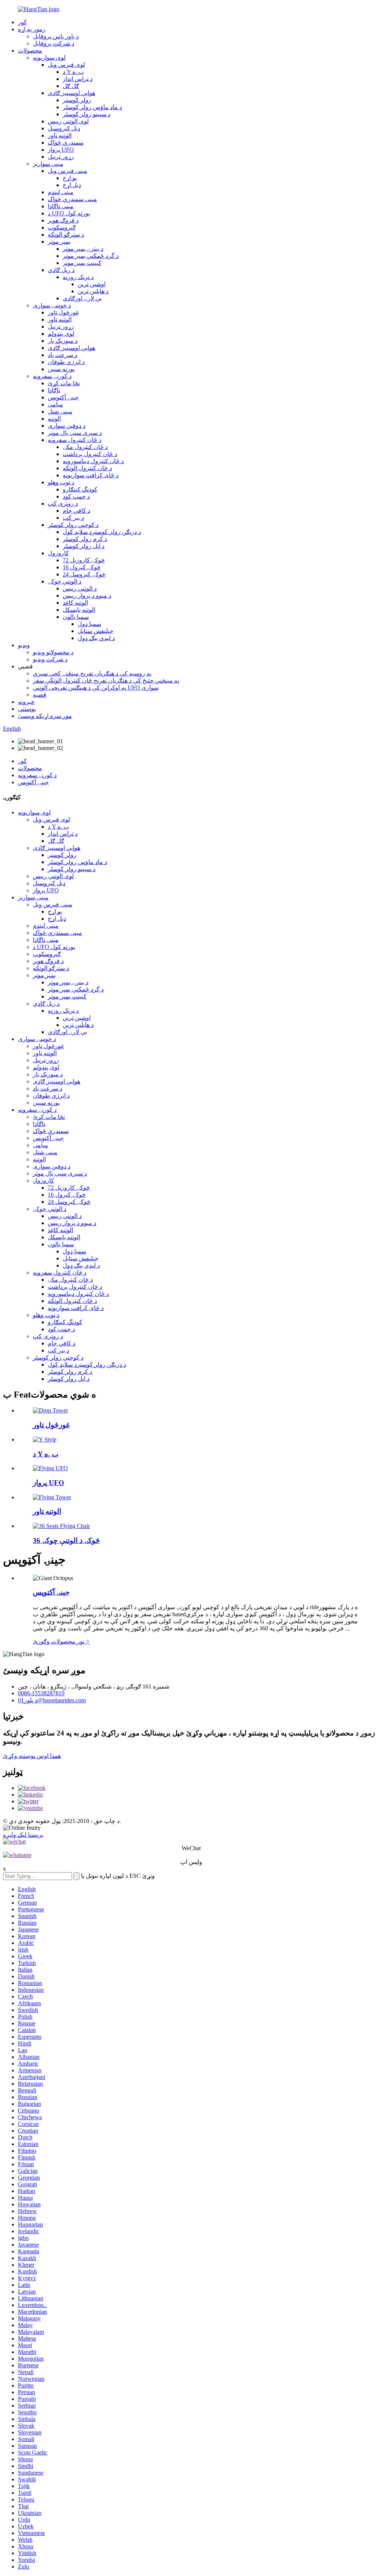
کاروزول (58, 553)
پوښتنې (27, 709)
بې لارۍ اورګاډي (82, 298)
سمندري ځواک (66, 143)
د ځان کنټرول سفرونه (75, 440)
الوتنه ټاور (60, 135)
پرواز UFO (61, 150)
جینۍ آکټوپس (63, 397)
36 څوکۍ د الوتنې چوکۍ (66, 1540)
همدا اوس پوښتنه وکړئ (32, 1756)
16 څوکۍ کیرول (82, 567)
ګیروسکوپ (62, 227)
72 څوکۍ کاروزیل (84, 560)
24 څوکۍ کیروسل (84, 574)
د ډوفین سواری (67, 426)
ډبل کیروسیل (64, 128)
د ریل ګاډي (61, 270)
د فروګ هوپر (63, 220)
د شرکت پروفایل (54, 43)
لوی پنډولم (61, 334)
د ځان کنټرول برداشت (90, 454)
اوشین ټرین (92, 284)
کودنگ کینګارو (80, 489)
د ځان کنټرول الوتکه (87, 468)
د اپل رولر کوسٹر (84, 546)
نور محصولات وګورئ (61, 1641)
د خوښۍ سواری (52, 305)
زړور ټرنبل (61, 157)
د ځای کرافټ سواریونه (91, 475)
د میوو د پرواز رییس (87, 596)
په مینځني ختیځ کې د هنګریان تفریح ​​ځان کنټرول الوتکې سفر (106, 681)
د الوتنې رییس (80, 588)
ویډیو (24, 645)
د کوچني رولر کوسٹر (73, 525)
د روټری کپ (63, 504)
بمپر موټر (59, 242)
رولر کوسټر (77, 100)
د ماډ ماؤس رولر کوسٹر (92, 107)
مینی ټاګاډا (61, 206)
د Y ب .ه (73, 72)
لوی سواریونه (49, 58)
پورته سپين (61, 369)
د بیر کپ (73, 518)
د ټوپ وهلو (61, 482)
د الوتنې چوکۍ (65, 581)
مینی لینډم (61, 192)
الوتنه (54, 419)
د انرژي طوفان (66, 362)
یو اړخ (70, 178)
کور (22, 22)
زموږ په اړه (32, 29)
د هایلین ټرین (93, 291)
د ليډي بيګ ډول (96, 638)
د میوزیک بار (63, 341)
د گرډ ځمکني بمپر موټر (91, 256)
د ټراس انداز (78, 79)
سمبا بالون (76, 617)
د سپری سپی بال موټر (75, 433)
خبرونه (26, 702)
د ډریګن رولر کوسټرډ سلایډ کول (102, 532)
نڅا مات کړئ (64, 383)
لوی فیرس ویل (66, 65)
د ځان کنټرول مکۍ (85, 447)
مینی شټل (60, 412)
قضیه (40, 695)
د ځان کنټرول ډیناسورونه (93, 461)
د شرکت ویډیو (50, 659)
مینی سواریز (48, 164)
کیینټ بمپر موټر (82, 263)
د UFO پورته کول (69, 213)
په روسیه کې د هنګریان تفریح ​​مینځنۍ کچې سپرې (92, 673)
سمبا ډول (89, 624)
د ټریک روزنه (78, 277)
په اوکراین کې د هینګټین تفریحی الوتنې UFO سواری (96, 688)
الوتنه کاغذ (75, 603)
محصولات (30, 50)
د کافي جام (76, 511)
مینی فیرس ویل (68, 171)
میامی (55, 404)
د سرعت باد (62, 355)
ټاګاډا (54, 390)
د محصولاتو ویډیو (53, 652)
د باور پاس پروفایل (56, 36)
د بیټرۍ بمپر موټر (83, 249)
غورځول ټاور (63, 312)
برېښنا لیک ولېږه (23, 1835)
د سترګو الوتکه (66, 235)
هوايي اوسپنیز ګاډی (71, 93)
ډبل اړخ (72, 185)
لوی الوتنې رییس (68, 121)
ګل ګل (71, 86)
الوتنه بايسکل (79, 610)
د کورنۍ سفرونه (52, 376)
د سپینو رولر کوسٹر (87, 114)
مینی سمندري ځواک (72, 199)
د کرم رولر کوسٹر (85, 539)
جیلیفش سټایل (95, 631)
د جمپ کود (76, 496)
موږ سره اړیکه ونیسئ (45, 716)
